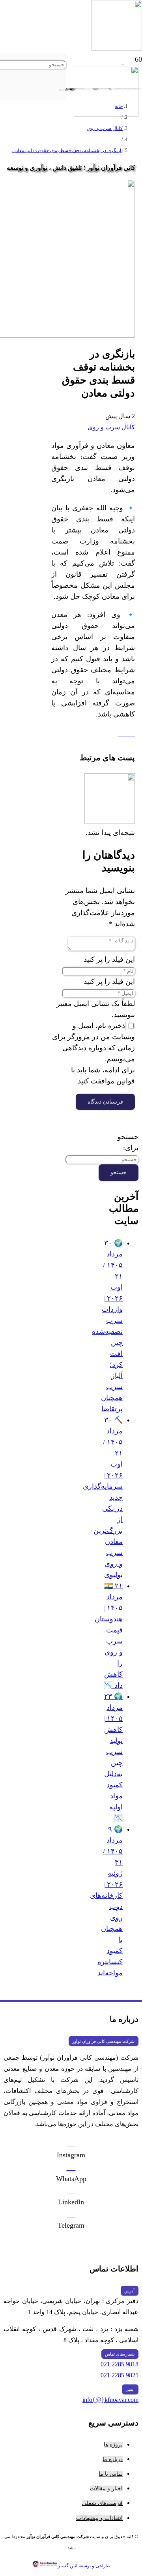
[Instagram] (71, 2144)
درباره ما (113, 2459)
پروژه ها (113, 2445)
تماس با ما (111, 2474)
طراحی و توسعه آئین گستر (84, 2566)
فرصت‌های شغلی (102, 2503)
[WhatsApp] (71, 2168)
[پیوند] (106, 114)
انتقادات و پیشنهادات (99, 2518)
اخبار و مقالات (106, 2489)
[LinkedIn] (71, 2191)
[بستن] (63, 90)
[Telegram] (71, 2214)
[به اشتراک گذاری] (122, 734)
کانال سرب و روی (111, 427)
